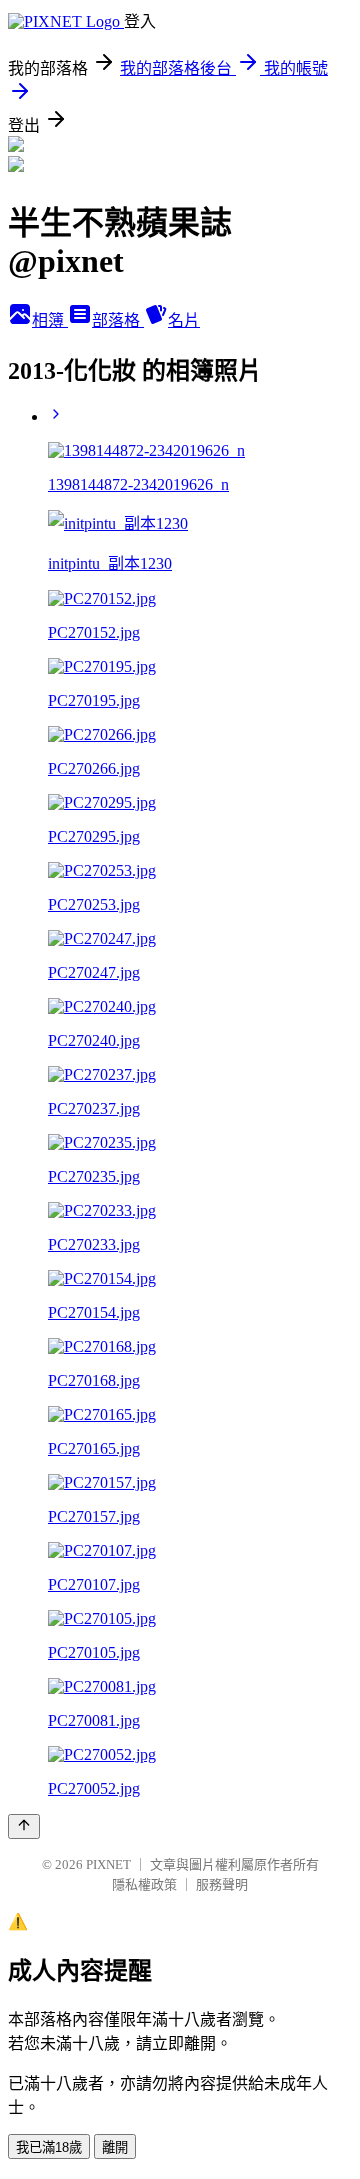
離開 (115, 2147)
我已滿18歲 (49, 2147)
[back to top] (24, 1826)
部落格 (118, 320)
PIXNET (108, 1864)
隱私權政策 (144, 1884)
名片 (184, 320)
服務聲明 (222, 1884)
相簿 (50, 320)
